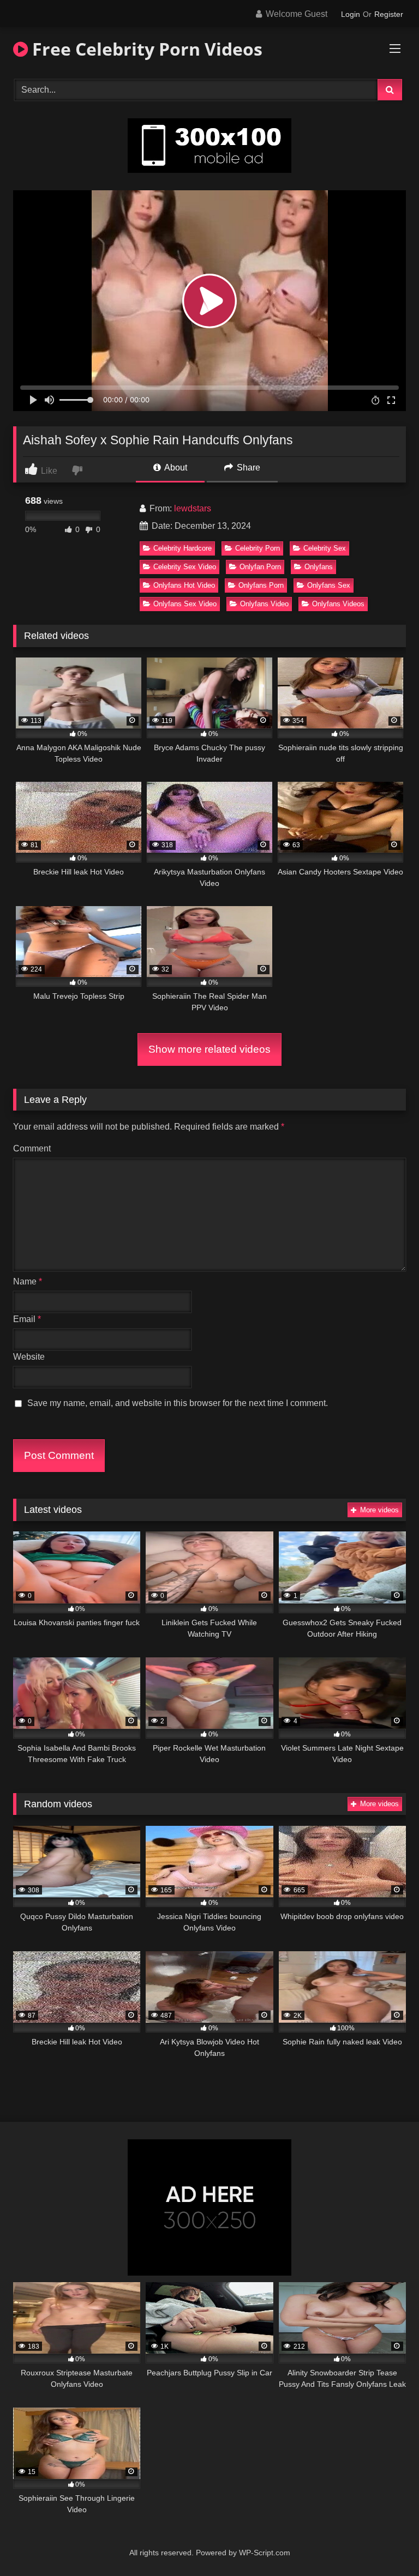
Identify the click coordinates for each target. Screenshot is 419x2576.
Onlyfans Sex (329, 585)
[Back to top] (385, 2544)
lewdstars (193, 508)
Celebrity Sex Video (185, 567)
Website (29, 1357)
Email (27, 1319)
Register (389, 14)
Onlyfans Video (264, 604)
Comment (32, 1148)
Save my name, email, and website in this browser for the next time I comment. (178, 1403)
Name (28, 1281)
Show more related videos (209, 1049)
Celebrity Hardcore (182, 548)
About (175, 467)
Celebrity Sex (325, 548)
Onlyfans (319, 567)
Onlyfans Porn (261, 585)
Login (351, 14)
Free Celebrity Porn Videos (145, 49)
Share (247, 467)
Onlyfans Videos (338, 604)
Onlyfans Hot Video (184, 585)
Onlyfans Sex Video (185, 604)
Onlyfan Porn (260, 567)
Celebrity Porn (258, 548)
